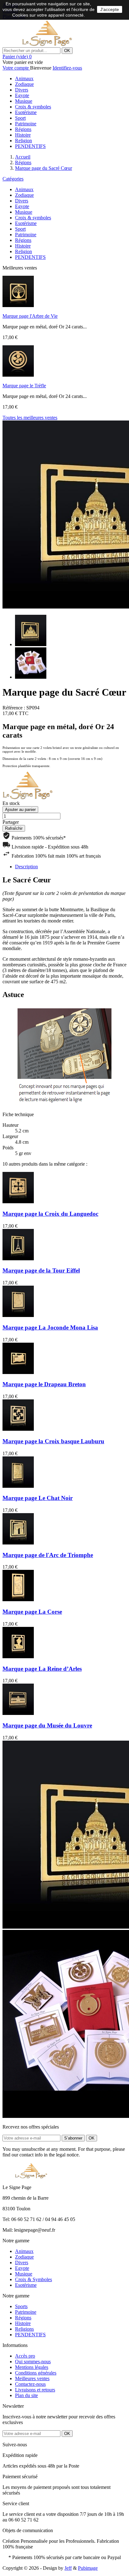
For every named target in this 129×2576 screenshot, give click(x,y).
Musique (24, 101)
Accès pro (25, 2356)
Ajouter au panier (20, 810)
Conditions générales (36, 2373)
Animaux (24, 78)
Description (26, 867)
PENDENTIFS (30, 146)
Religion (23, 141)
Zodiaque (24, 84)
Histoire (23, 135)
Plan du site (26, 2395)
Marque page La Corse (32, 1612)
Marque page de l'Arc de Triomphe (48, 1555)
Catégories (13, 179)
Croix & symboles (33, 107)
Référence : (14, 708)
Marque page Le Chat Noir (38, 1498)
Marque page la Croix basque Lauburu (53, 1441)
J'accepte (110, 9)
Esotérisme (26, 112)
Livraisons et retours (35, 2390)
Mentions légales (32, 2367)
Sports (21, 2306)
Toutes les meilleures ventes (30, 418)
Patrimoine (26, 124)
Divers (22, 90)
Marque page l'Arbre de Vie (30, 316)
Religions (24, 2329)
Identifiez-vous (67, 68)
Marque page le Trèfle (24, 386)
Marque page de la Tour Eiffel (41, 1270)
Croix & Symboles (34, 2279)
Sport (20, 118)
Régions (23, 129)
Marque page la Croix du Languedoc (50, 1214)
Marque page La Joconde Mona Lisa (50, 1327)
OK (67, 51)
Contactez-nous (30, 2384)
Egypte (22, 95)
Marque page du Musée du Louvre (47, 1725)
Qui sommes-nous (33, 2362)
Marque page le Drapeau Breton (44, 1384)
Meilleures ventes (32, 2378)
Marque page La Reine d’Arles (42, 1669)
